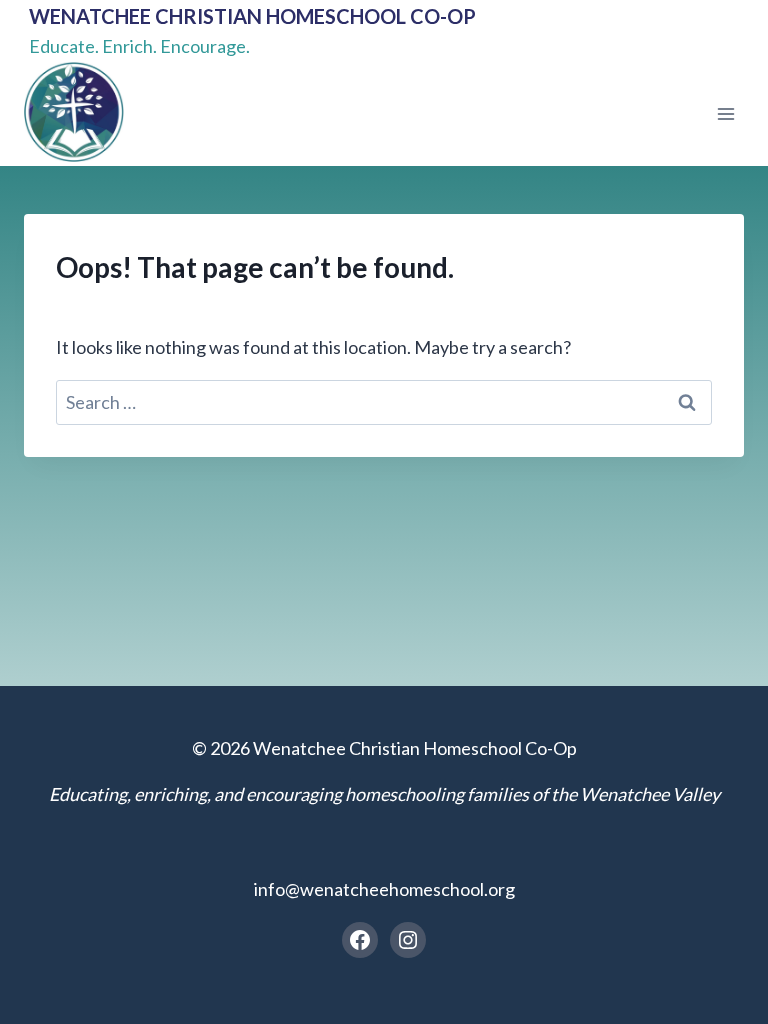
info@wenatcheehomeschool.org (384, 889)
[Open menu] (725, 113)
